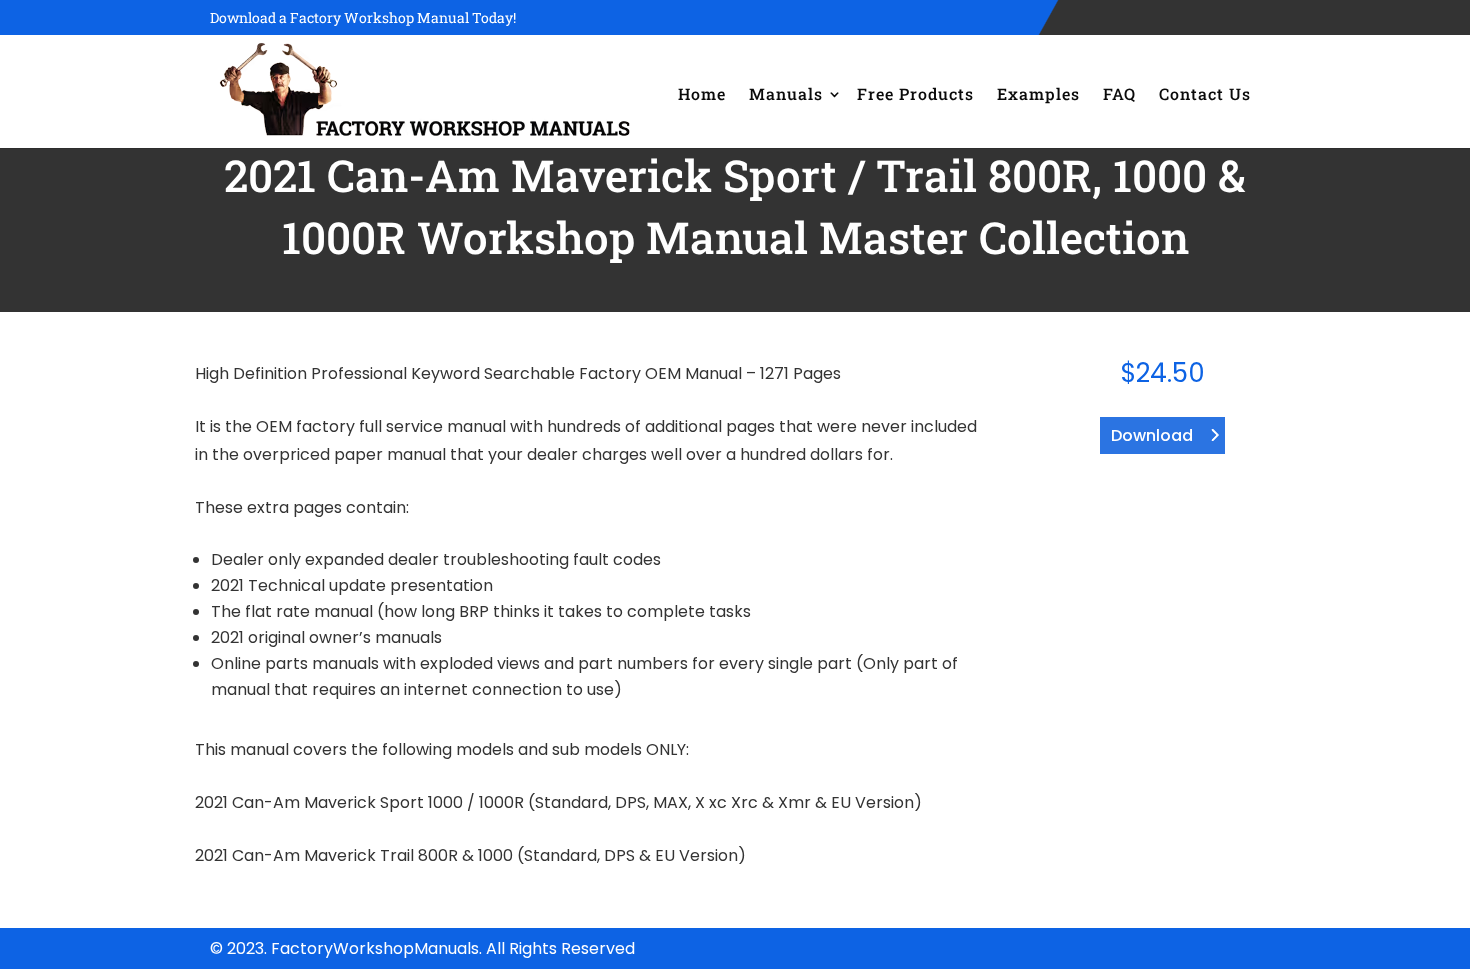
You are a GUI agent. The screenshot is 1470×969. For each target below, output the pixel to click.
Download (1152, 435)
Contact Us (1205, 93)
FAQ (1119, 93)
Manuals (786, 93)
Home (702, 93)
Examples (1038, 93)
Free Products (915, 93)
